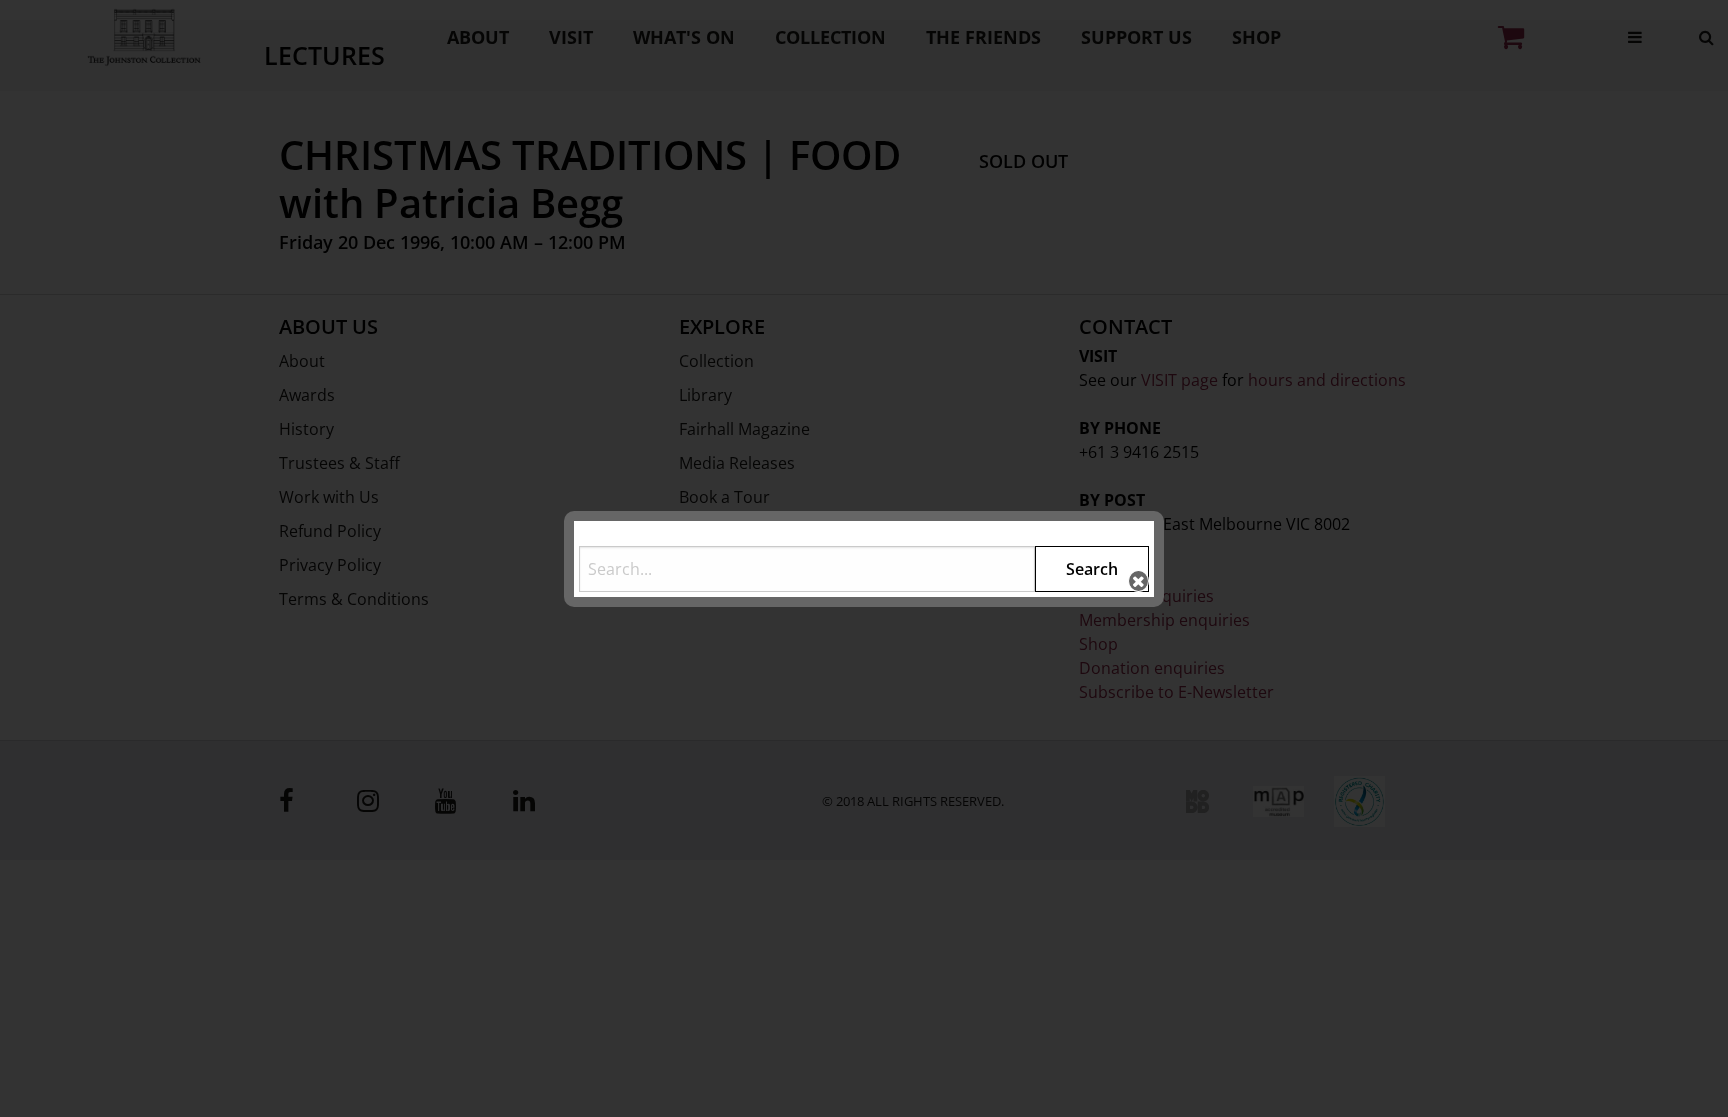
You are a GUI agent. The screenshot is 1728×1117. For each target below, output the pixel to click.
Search (1092, 569)
